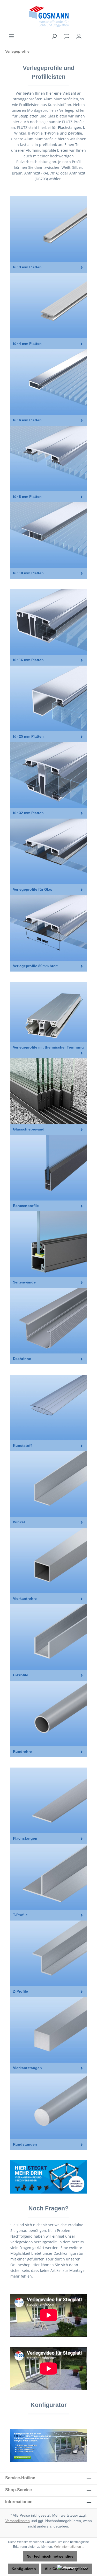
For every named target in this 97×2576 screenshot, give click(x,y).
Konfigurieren (24, 2569)
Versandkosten (18, 2521)
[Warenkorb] (88, 34)
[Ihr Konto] (79, 36)
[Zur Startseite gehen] (48, 17)
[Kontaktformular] (66, 36)
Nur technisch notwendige (50, 2556)
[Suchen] (54, 36)
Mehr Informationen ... (69, 2547)
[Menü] (11, 36)
